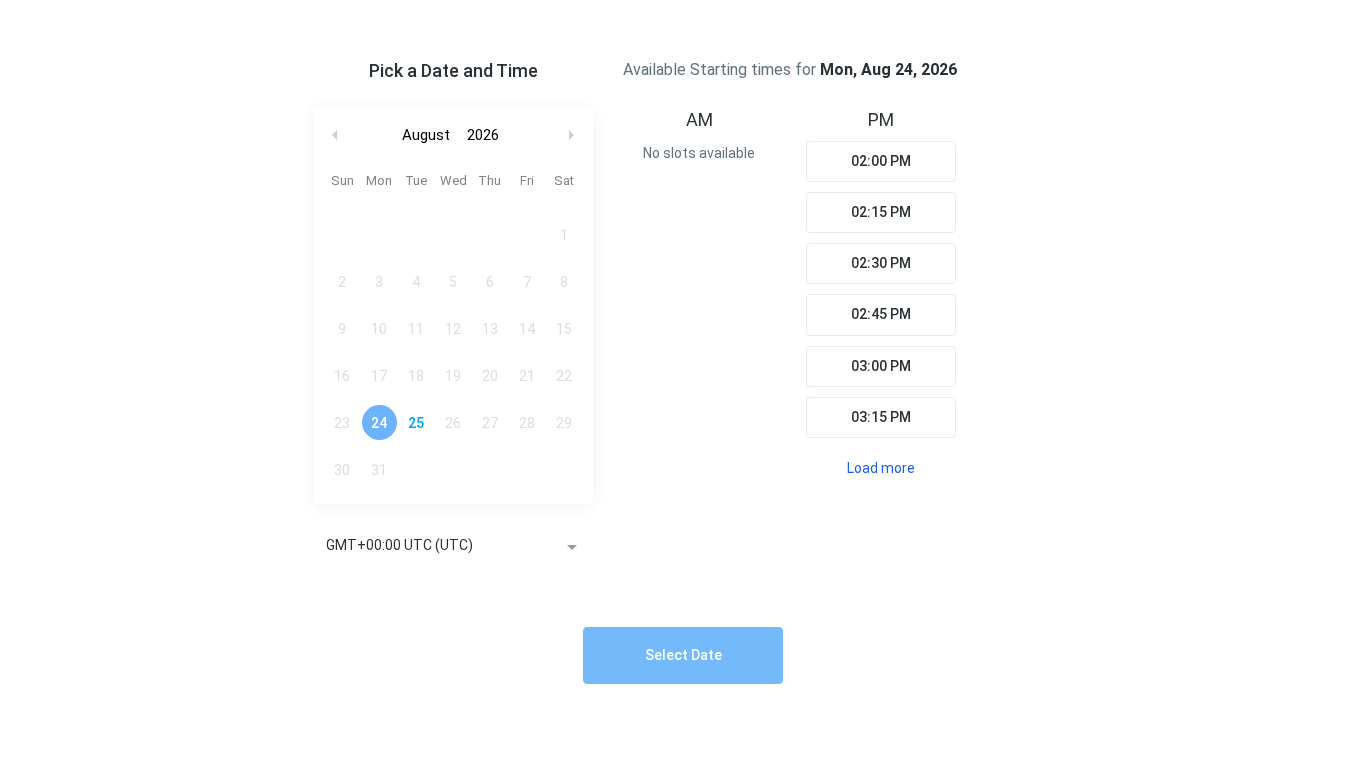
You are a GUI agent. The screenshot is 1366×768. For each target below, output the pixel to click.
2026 (483, 135)
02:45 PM (881, 314)
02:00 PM (881, 161)
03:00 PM (881, 366)
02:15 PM (881, 212)
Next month (574, 135)
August (426, 135)
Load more (881, 468)
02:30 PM (881, 263)
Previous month (335, 135)
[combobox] (453, 547)
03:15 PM (881, 417)
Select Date (683, 655)
